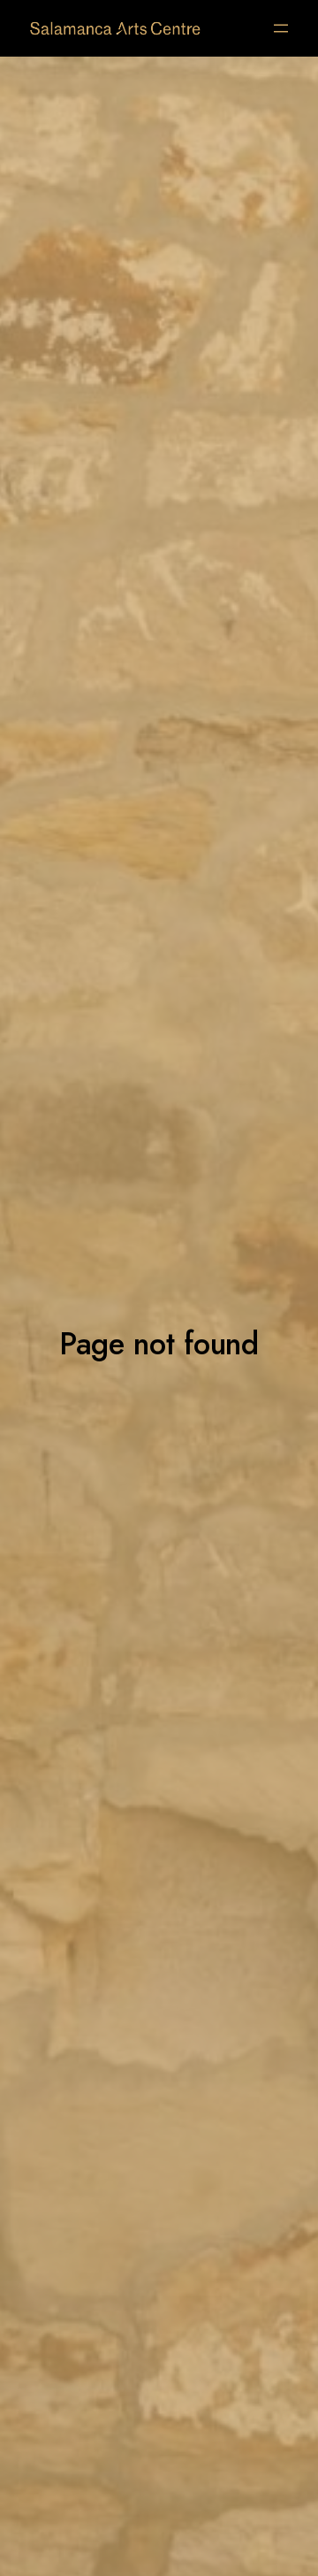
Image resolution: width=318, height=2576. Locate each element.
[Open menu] (281, 28)
